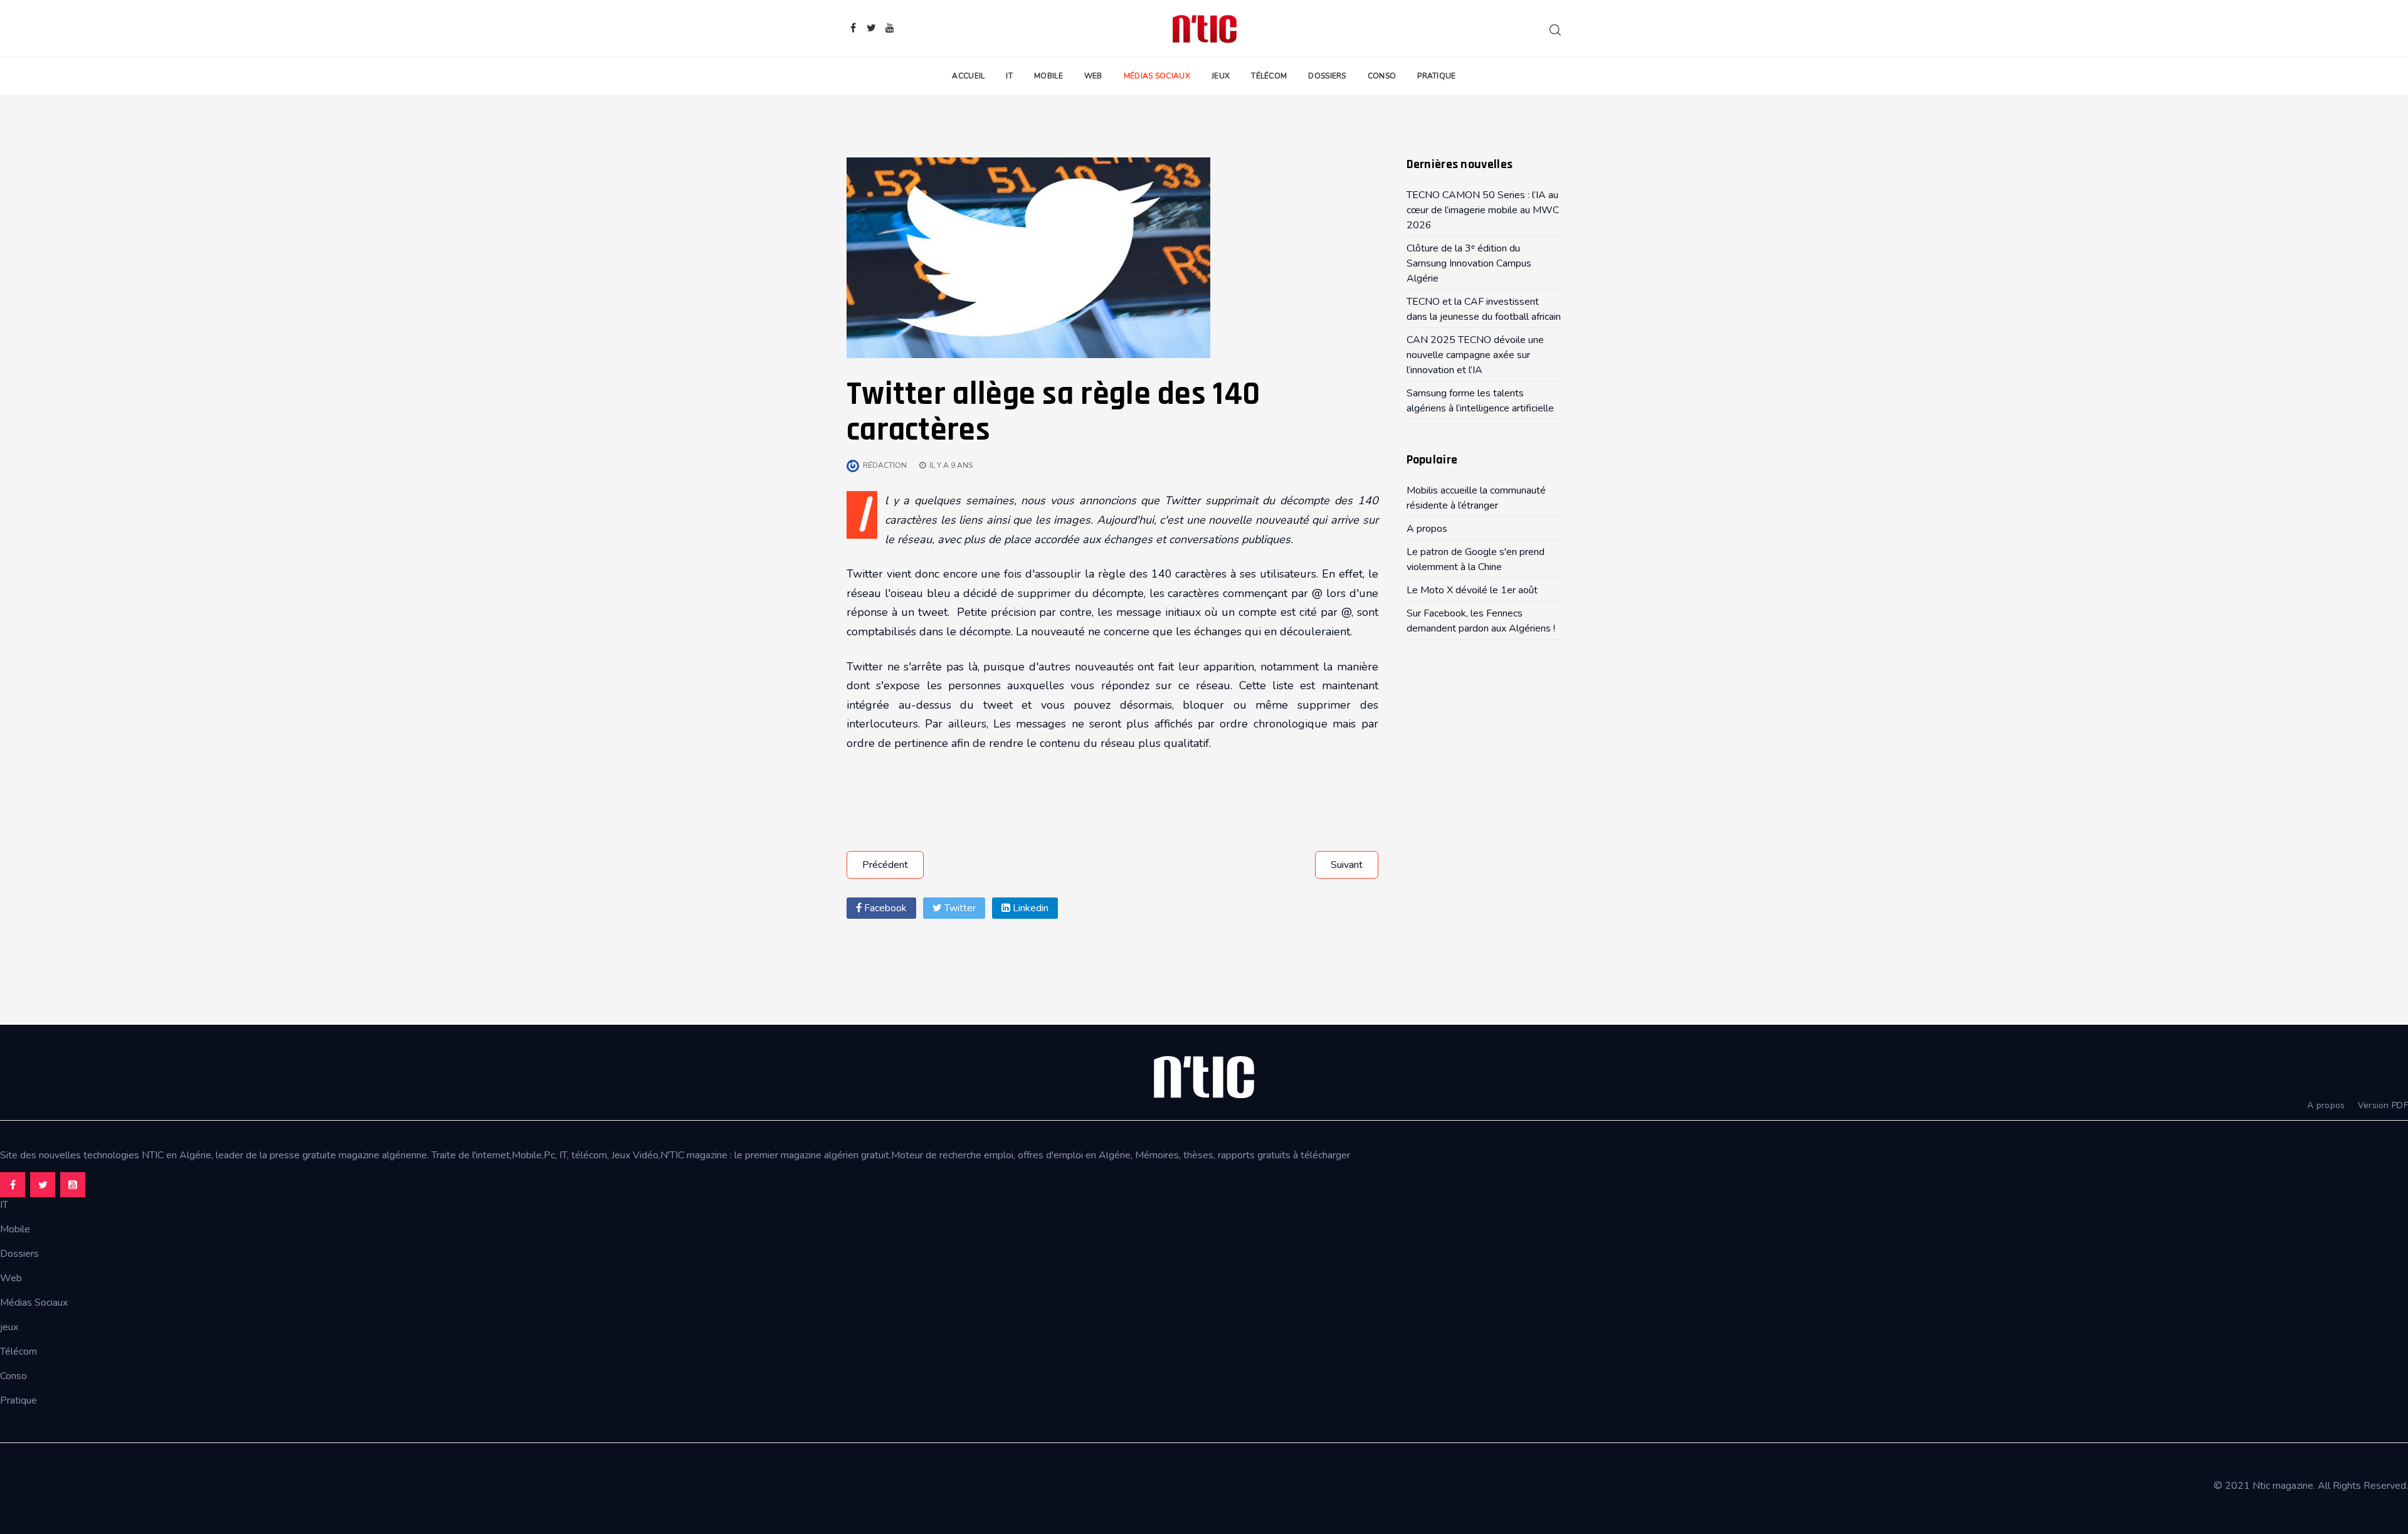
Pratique (1436, 76)
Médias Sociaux (1157, 76)
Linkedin (1029, 908)
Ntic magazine (2283, 1486)
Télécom (1269, 76)
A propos (2326, 1105)
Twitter (959, 908)
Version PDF (2383, 1105)
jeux (9, 1327)
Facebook (884, 908)
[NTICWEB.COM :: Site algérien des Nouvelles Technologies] (1204, 28)
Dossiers (1327, 76)
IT (1009, 76)
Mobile (1048, 76)
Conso (1382, 76)
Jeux (1221, 76)
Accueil (968, 76)
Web (1093, 76)
